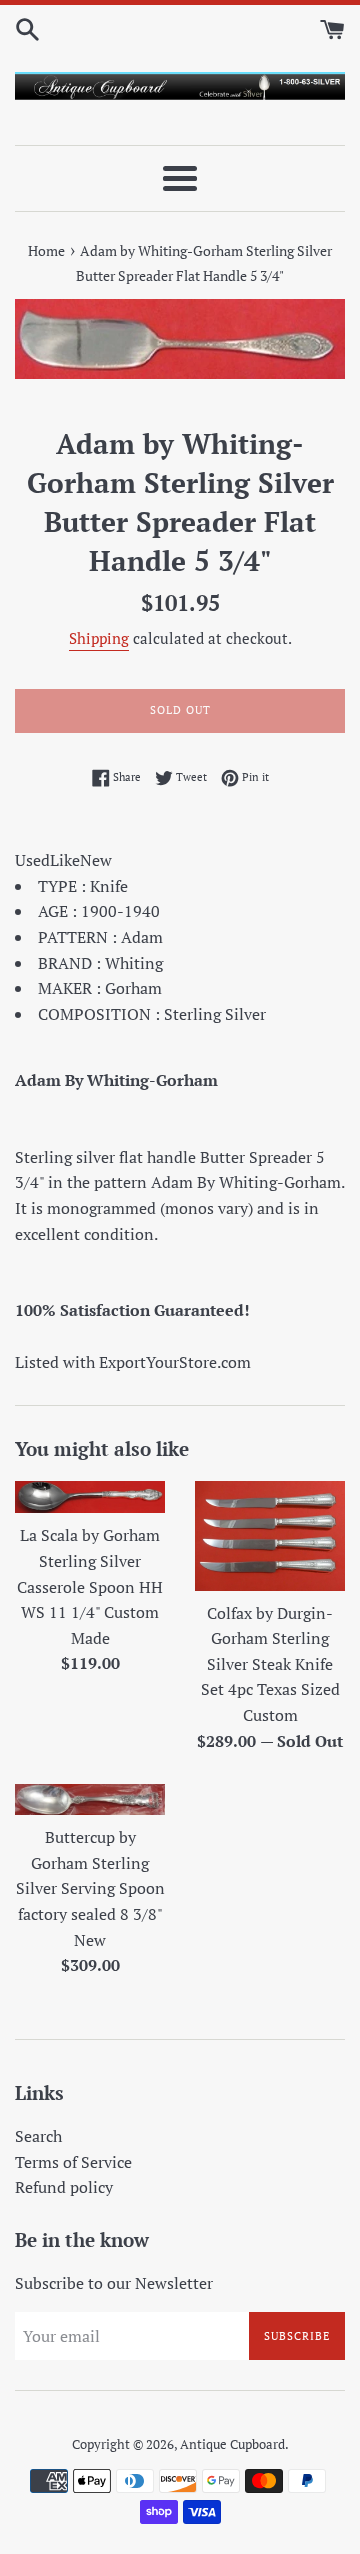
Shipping (99, 638)
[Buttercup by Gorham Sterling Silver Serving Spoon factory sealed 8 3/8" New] (90, 1799)
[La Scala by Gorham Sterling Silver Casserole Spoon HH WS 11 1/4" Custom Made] (90, 1497)
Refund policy (64, 2187)
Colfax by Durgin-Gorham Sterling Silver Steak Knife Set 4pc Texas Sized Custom (270, 1664)
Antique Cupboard (232, 2444)
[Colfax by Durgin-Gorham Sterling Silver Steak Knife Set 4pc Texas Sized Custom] (270, 1536)
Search (38, 2136)
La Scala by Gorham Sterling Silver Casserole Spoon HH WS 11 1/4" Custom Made (90, 1586)
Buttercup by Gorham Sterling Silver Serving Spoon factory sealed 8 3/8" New (90, 1888)
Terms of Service (73, 2162)
